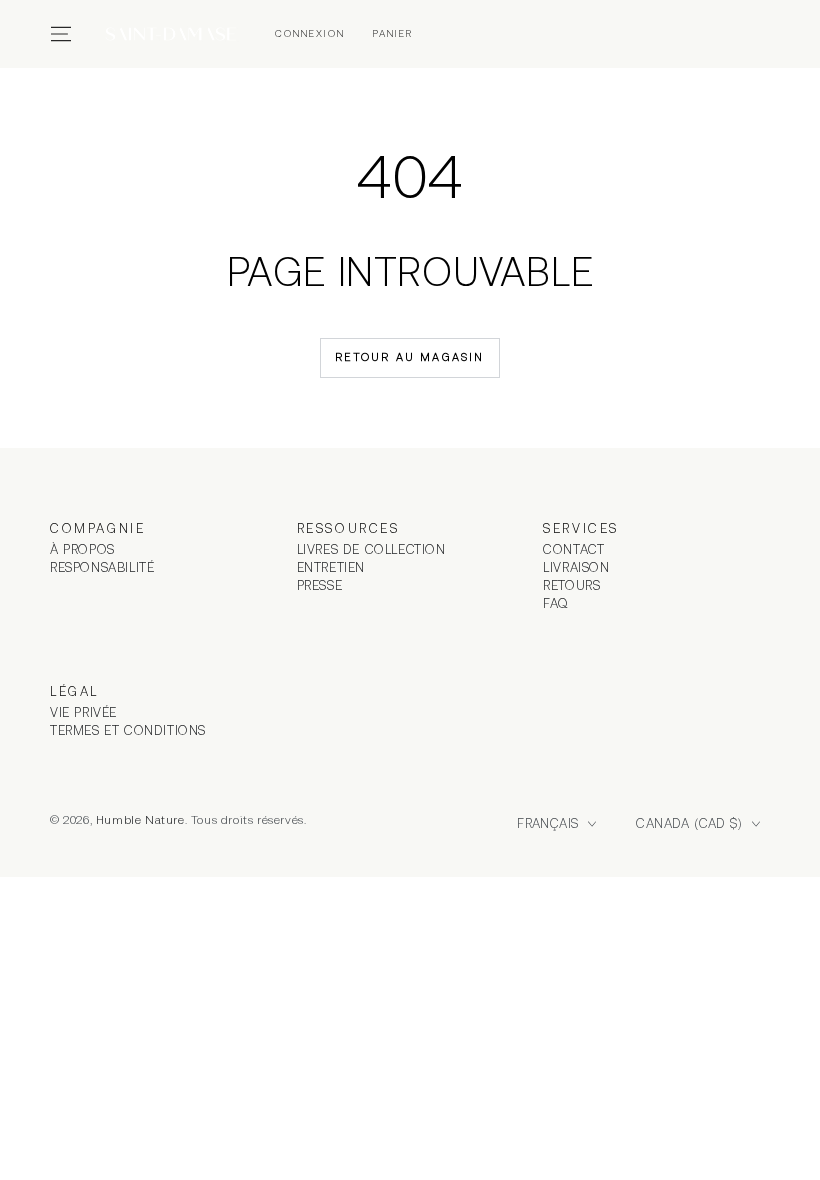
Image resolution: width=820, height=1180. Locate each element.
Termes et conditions (128, 730)
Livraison (576, 567)
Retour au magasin (409, 357)
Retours (571, 585)
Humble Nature (140, 820)
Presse (320, 585)
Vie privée (83, 712)
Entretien (331, 567)
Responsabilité (102, 567)
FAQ (556, 603)
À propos (82, 549)
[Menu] (61, 34)
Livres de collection (371, 549)
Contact (573, 549)
